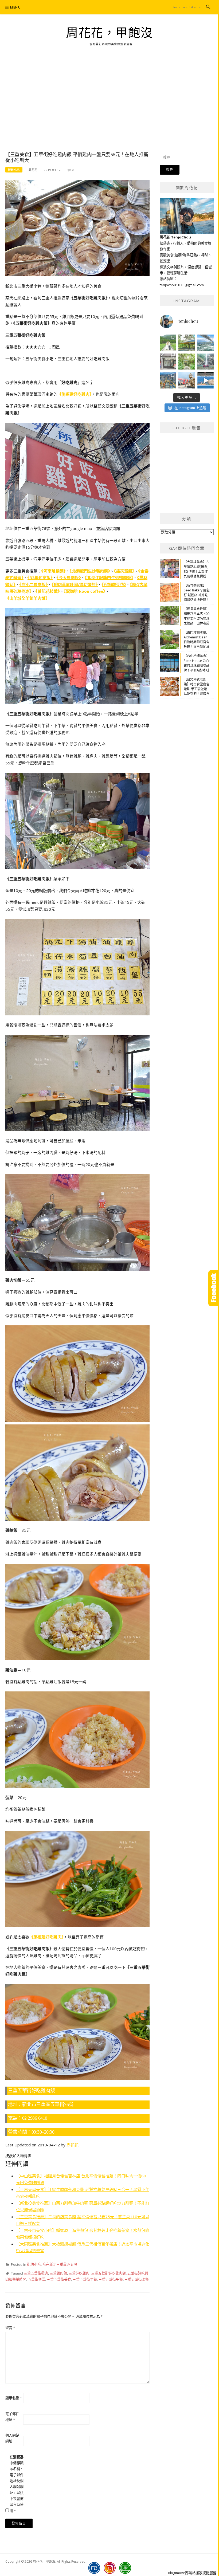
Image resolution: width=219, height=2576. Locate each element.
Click (214, 1288)
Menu (15, 7)
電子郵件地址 (12, 2417)
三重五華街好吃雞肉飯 (108, 2273)
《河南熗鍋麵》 (54, 571)
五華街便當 (36, 2279)
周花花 (33, 170)
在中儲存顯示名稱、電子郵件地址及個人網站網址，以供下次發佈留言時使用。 (17, 2484)
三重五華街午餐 (111, 2279)
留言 (10, 2328)
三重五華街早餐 (85, 2279)
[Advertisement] (109, 99)
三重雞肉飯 (58, 2273)
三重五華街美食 (59, 2279)
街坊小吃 (14, 170)
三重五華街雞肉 (36, 2273)
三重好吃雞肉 (79, 2273)
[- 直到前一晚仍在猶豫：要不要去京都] (187, 362)
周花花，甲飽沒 (109, 33)
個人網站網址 (12, 2438)
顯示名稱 (14, 2398)
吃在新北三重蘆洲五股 (60, 2264)
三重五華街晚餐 (137, 2279)
